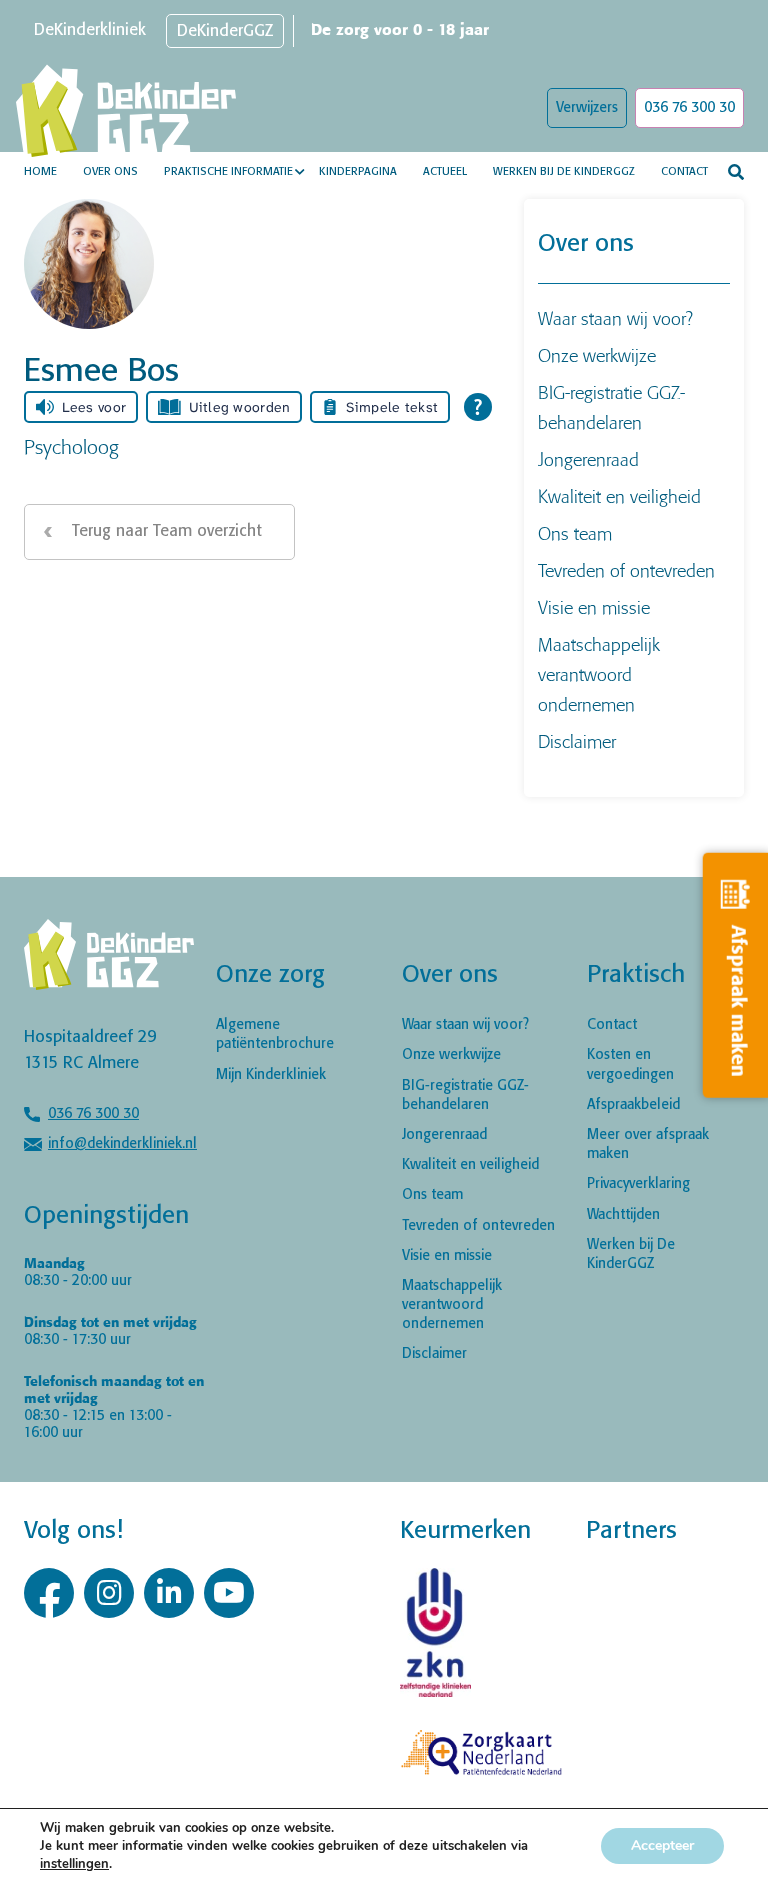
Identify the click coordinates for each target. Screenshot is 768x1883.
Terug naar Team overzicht (167, 531)
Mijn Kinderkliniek (271, 1075)
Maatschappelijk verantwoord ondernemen (599, 674)
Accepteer (662, 1845)
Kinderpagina (358, 172)
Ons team (575, 533)
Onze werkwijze (597, 355)
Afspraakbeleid (633, 1105)
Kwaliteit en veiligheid (619, 496)
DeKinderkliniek (90, 30)
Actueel (445, 172)
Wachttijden (623, 1215)
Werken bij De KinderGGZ (564, 172)
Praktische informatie (228, 172)
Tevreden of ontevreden (626, 570)
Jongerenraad (588, 459)
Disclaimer (577, 741)
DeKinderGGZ (225, 31)
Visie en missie (594, 607)
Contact (684, 172)
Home (40, 172)
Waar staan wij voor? (615, 318)
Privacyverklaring (638, 1184)
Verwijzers (587, 108)
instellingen (74, 1864)
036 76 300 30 (689, 108)
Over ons (110, 172)
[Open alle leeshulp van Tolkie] (478, 407)
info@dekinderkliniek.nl (122, 1144)
